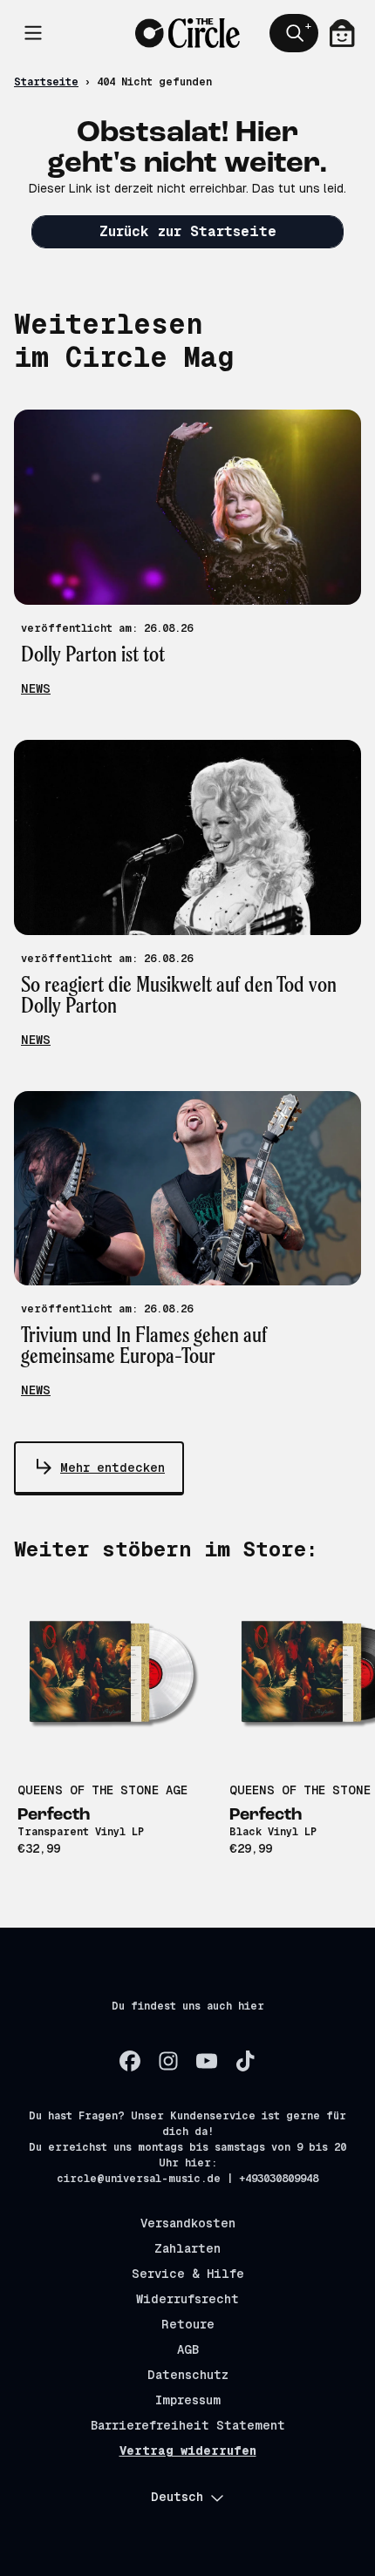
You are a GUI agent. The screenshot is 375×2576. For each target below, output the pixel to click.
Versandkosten (188, 2223)
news (36, 688)
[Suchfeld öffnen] (294, 33)
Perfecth (54, 1815)
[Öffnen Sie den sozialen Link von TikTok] (245, 2061)
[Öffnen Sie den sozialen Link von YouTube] (207, 2061)
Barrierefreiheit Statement (188, 2425)
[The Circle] (187, 33)
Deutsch (177, 2497)
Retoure (188, 2324)
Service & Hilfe (188, 2274)
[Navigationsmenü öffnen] (33, 33)
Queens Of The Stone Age (102, 1790)
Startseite (46, 82)
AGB (188, 2349)
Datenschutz (188, 2375)
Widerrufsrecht (187, 2299)
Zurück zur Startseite (188, 231)
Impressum (188, 2400)
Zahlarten (187, 2248)
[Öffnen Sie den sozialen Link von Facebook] (130, 2061)
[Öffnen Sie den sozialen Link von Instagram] (168, 2061)
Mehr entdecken (112, 1468)
